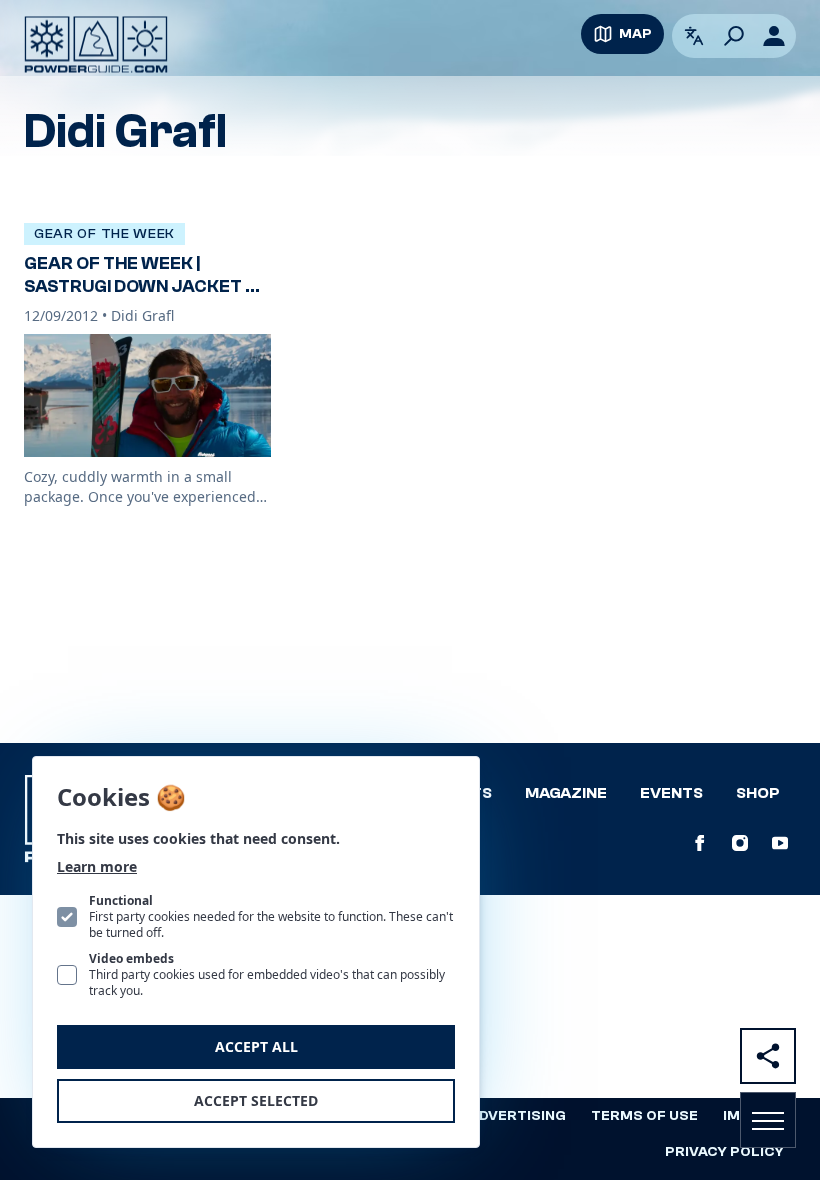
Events (671, 793)
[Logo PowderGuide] (96, 44)
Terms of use (644, 1116)
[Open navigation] (768, 1120)
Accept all (256, 1046)
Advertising (517, 1116)
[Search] (734, 36)
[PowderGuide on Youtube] (780, 843)
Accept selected (256, 1100)
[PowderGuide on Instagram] (740, 843)
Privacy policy (724, 1152)
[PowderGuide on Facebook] (700, 843)
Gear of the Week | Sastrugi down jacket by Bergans (146, 286)
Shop (758, 793)
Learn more (97, 866)
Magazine (566, 793)
